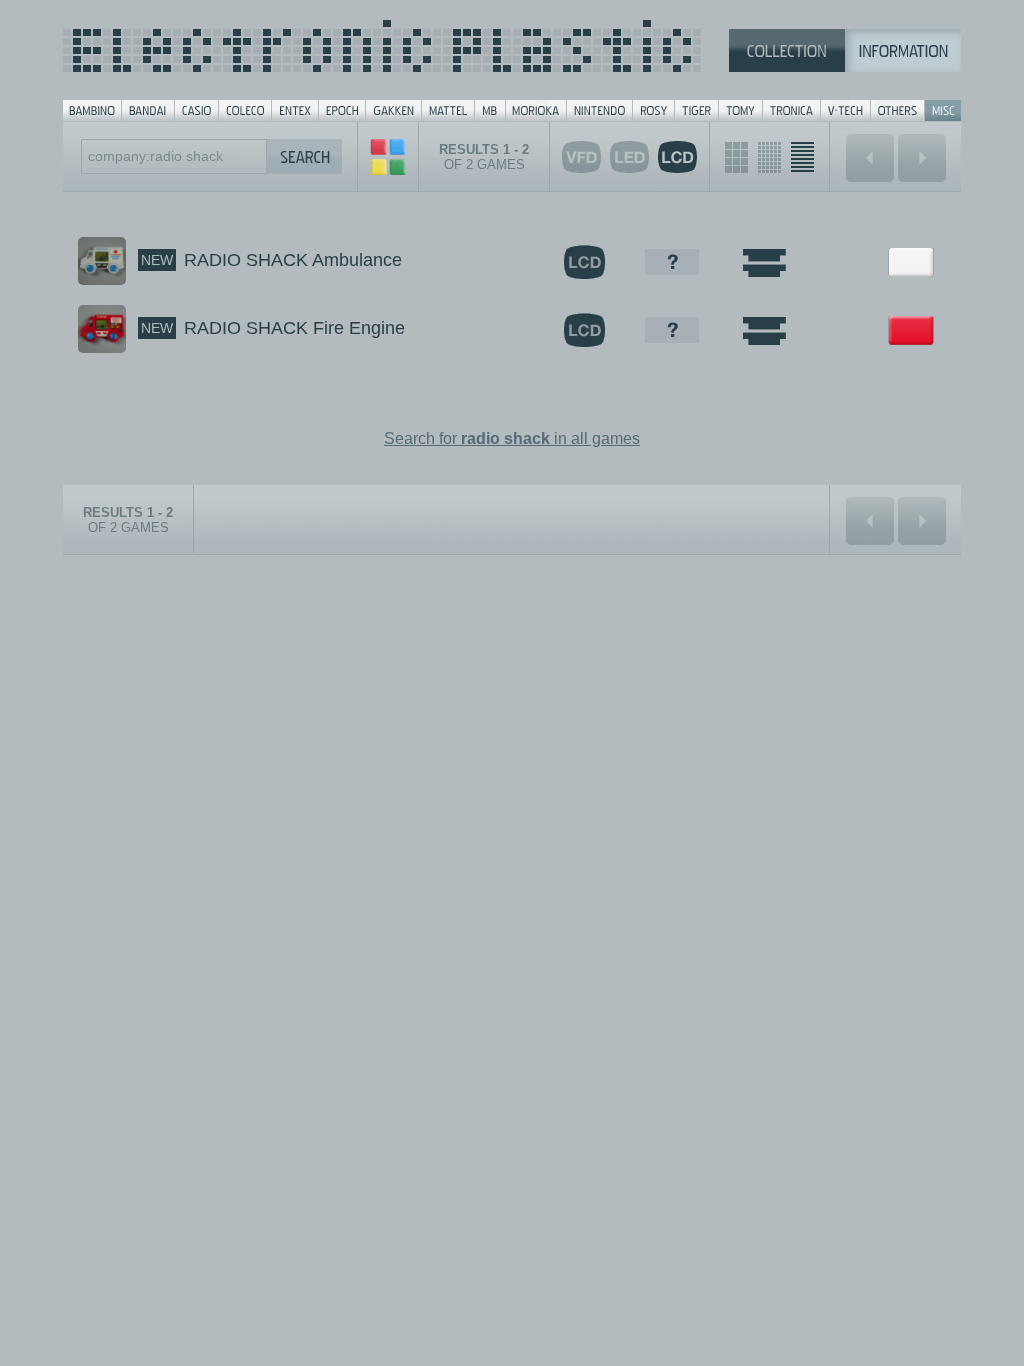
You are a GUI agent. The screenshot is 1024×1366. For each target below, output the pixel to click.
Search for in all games (512, 438)
